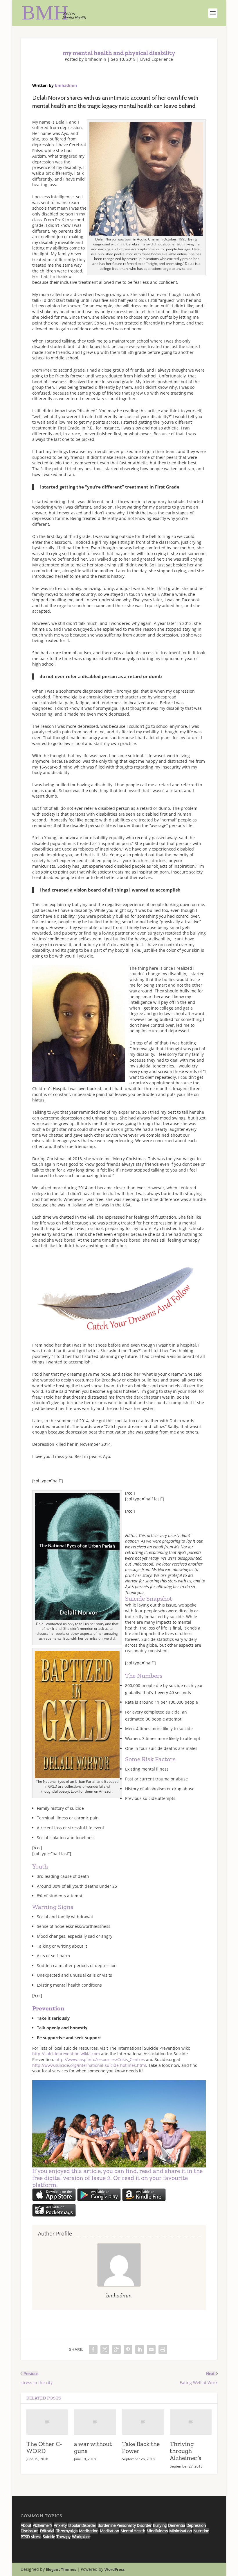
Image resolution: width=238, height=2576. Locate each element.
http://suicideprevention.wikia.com (66, 2054)
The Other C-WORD (44, 2447)
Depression (196, 2525)
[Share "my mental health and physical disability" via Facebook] (93, 2349)
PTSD (25, 2537)
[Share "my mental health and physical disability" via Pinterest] (128, 2349)
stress (36, 2537)
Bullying (160, 2525)
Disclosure (29, 2531)
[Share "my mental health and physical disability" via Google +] (116, 2349)
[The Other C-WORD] (47, 2422)
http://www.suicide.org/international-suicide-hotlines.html (89, 2065)
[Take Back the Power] (143, 2422)
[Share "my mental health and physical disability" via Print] (163, 2349)
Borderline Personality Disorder (125, 2525)
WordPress (115, 2569)
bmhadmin (95, 59)
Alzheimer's (43, 2525)
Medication (89, 2531)
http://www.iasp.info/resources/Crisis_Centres (100, 2059)
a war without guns (93, 2447)
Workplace (81, 2537)
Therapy (63, 2537)
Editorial (47, 2531)
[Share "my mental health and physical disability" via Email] (151, 2349)
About (26, 2525)
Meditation (109, 2531)
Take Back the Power (141, 2447)
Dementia (176, 2525)
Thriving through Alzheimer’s (186, 2451)
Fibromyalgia (66, 2531)
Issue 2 (101, 2178)
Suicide (49, 2537)
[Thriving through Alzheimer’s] (191, 2422)
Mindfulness (157, 2531)
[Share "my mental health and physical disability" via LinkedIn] (140, 2349)
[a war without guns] (95, 2422)
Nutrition (201, 2531)
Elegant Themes (61, 2569)
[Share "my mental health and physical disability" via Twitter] (105, 2349)
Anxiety (60, 2525)
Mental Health (133, 2531)
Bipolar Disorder (82, 2525)
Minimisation (181, 2531)
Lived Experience (157, 59)
